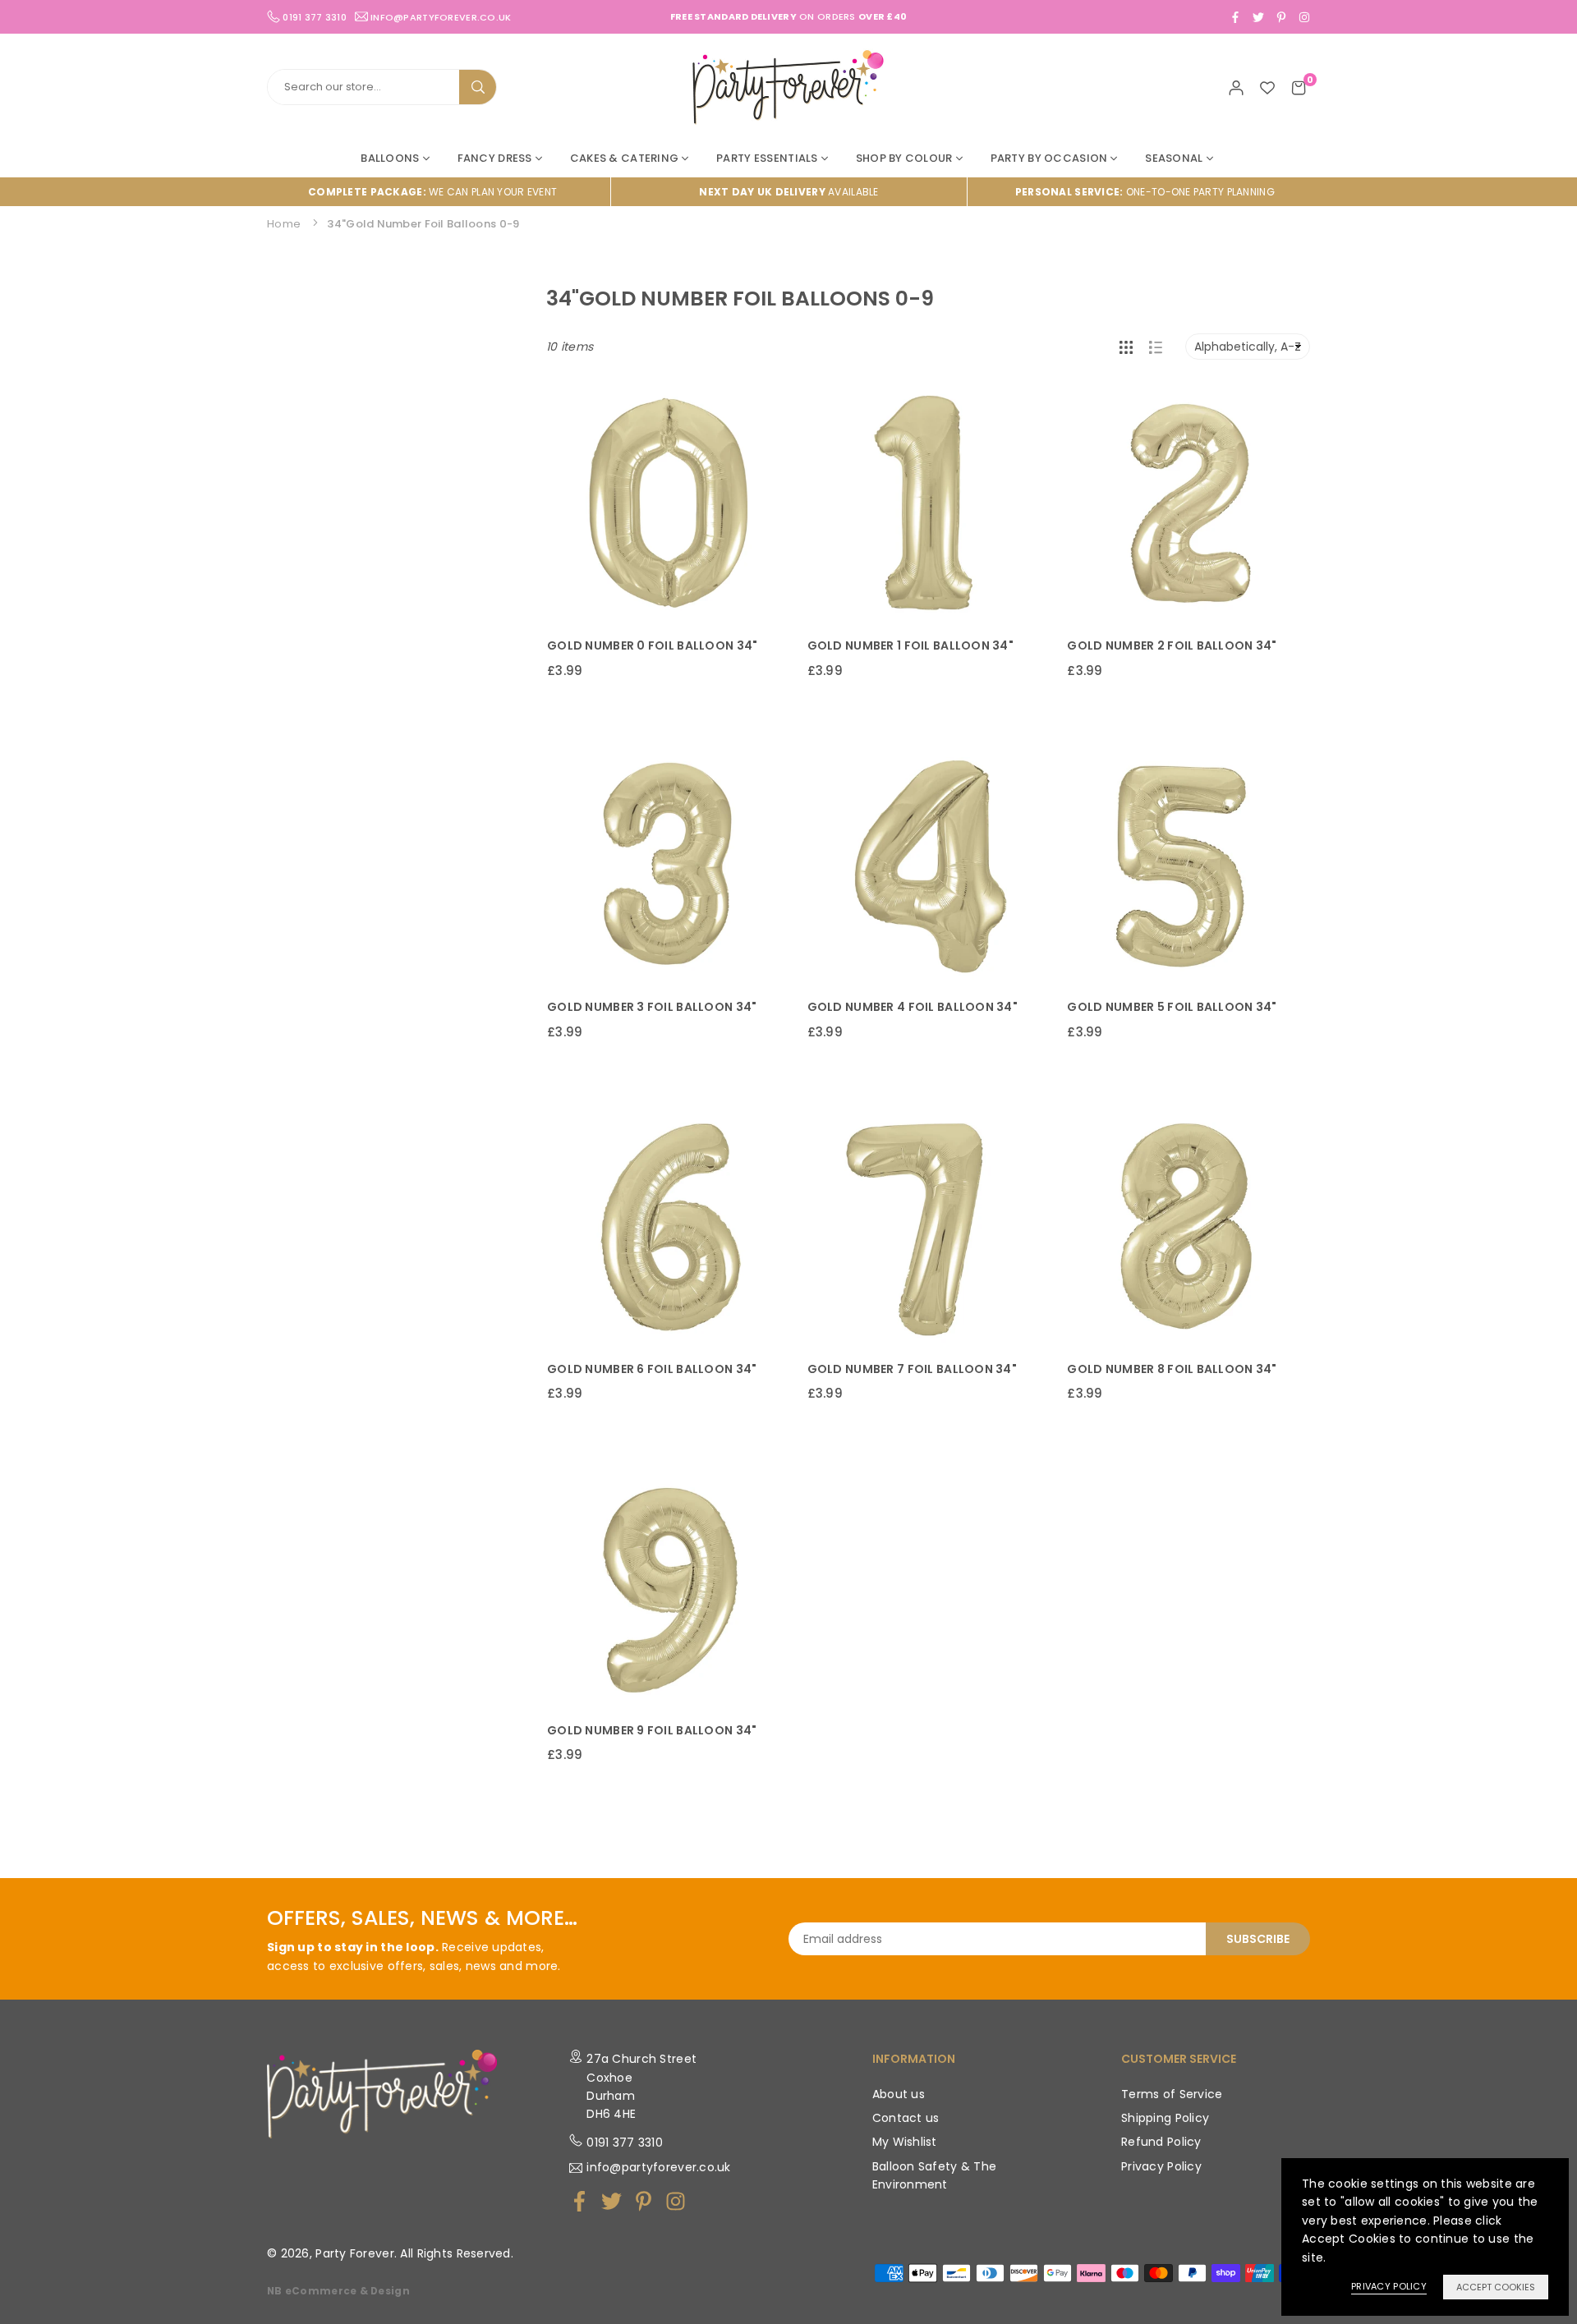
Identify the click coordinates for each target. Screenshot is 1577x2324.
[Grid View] (1126, 347)
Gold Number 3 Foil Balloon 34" (652, 1007)
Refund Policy (1161, 2142)
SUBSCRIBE (1258, 1939)
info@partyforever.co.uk (441, 16)
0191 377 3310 (625, 2143)
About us (899, 2094)
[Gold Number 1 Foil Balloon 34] (929, 504)
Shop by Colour (904, 158)
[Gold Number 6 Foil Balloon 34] (668, 1226)
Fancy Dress (495, 158)
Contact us (906, 2118)
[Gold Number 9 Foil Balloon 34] (668, 1588)
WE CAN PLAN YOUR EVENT (432, 192)
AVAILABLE (788, 192)
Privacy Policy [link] (1389, 2286)
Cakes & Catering (624, 158)
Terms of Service (1172, 2094)
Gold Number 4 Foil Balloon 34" (913, 1007)
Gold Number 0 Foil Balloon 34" (652, 645)
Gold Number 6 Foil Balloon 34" (652, 1369)
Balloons (390, 158)
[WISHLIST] (1267, 87)
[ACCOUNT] (1236, 87)
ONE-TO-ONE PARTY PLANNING (1145, 192)
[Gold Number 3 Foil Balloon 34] (668, 865)
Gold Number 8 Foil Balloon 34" (1172, 1369)
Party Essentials (767, 158)
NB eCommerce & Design (338, 2291)
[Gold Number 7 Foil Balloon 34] (929, 1226)
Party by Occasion (1049, 158)
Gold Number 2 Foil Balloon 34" (1172, 645)
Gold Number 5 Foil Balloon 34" (1172, 1007)
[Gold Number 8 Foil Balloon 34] (1188, 1226)
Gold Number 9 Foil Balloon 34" (652, 1730)
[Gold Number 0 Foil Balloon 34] (668, 504)
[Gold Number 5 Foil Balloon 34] (1188, 865)
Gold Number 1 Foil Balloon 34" (910, 645)
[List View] (1156, 347)
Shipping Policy (1165, 2118)
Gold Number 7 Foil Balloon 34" (912, 1369)
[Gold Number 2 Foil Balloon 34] (1188, 504)
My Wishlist (905, 2142)
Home (284, 224)
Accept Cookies (1496, 2287)
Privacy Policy (1161, 2166)
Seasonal (1174, 158)
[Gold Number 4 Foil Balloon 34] (929, 865)
